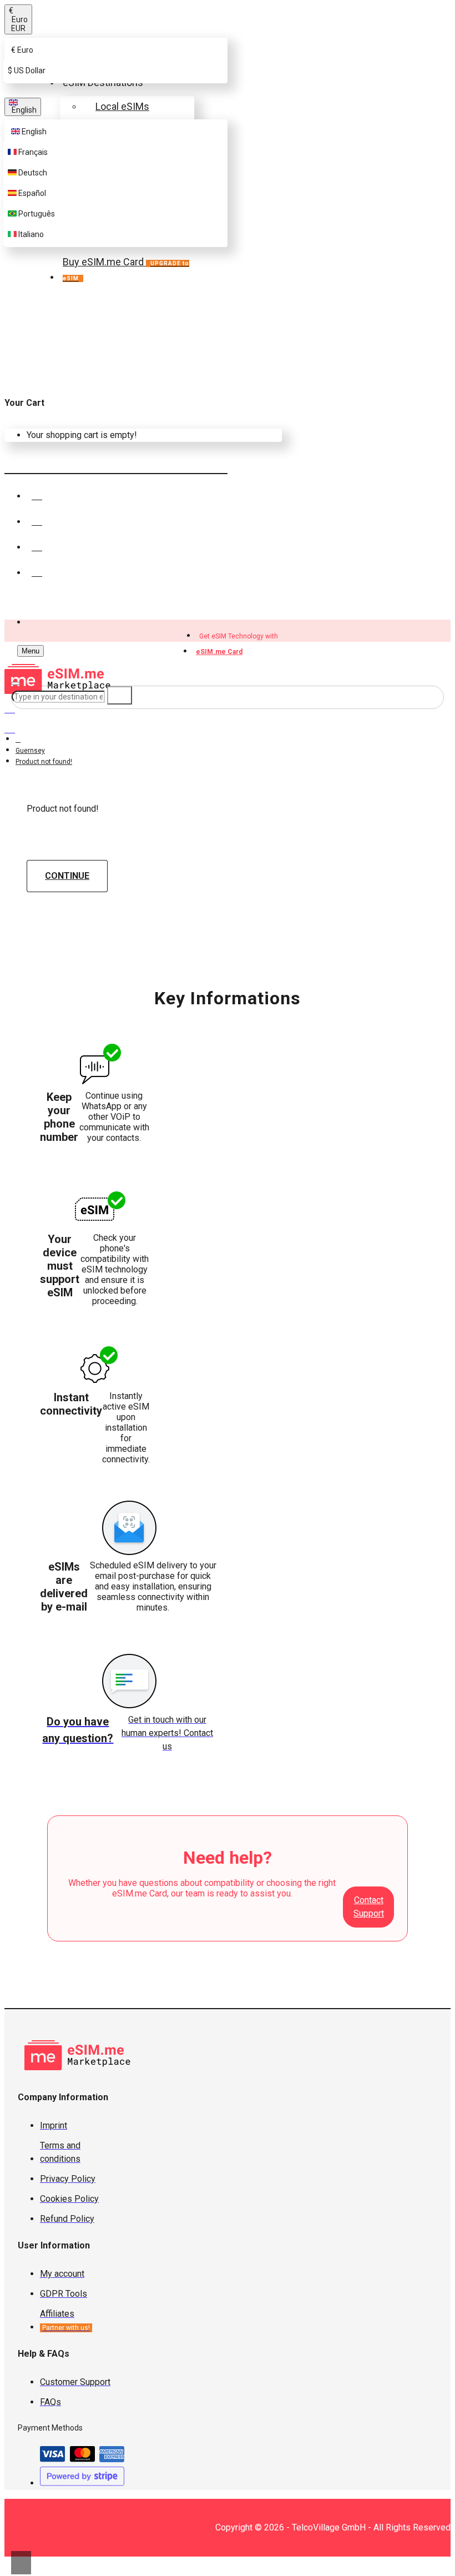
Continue (67, 876)
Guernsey (30, 751)
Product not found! (44, 762)
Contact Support (369, 1907)
